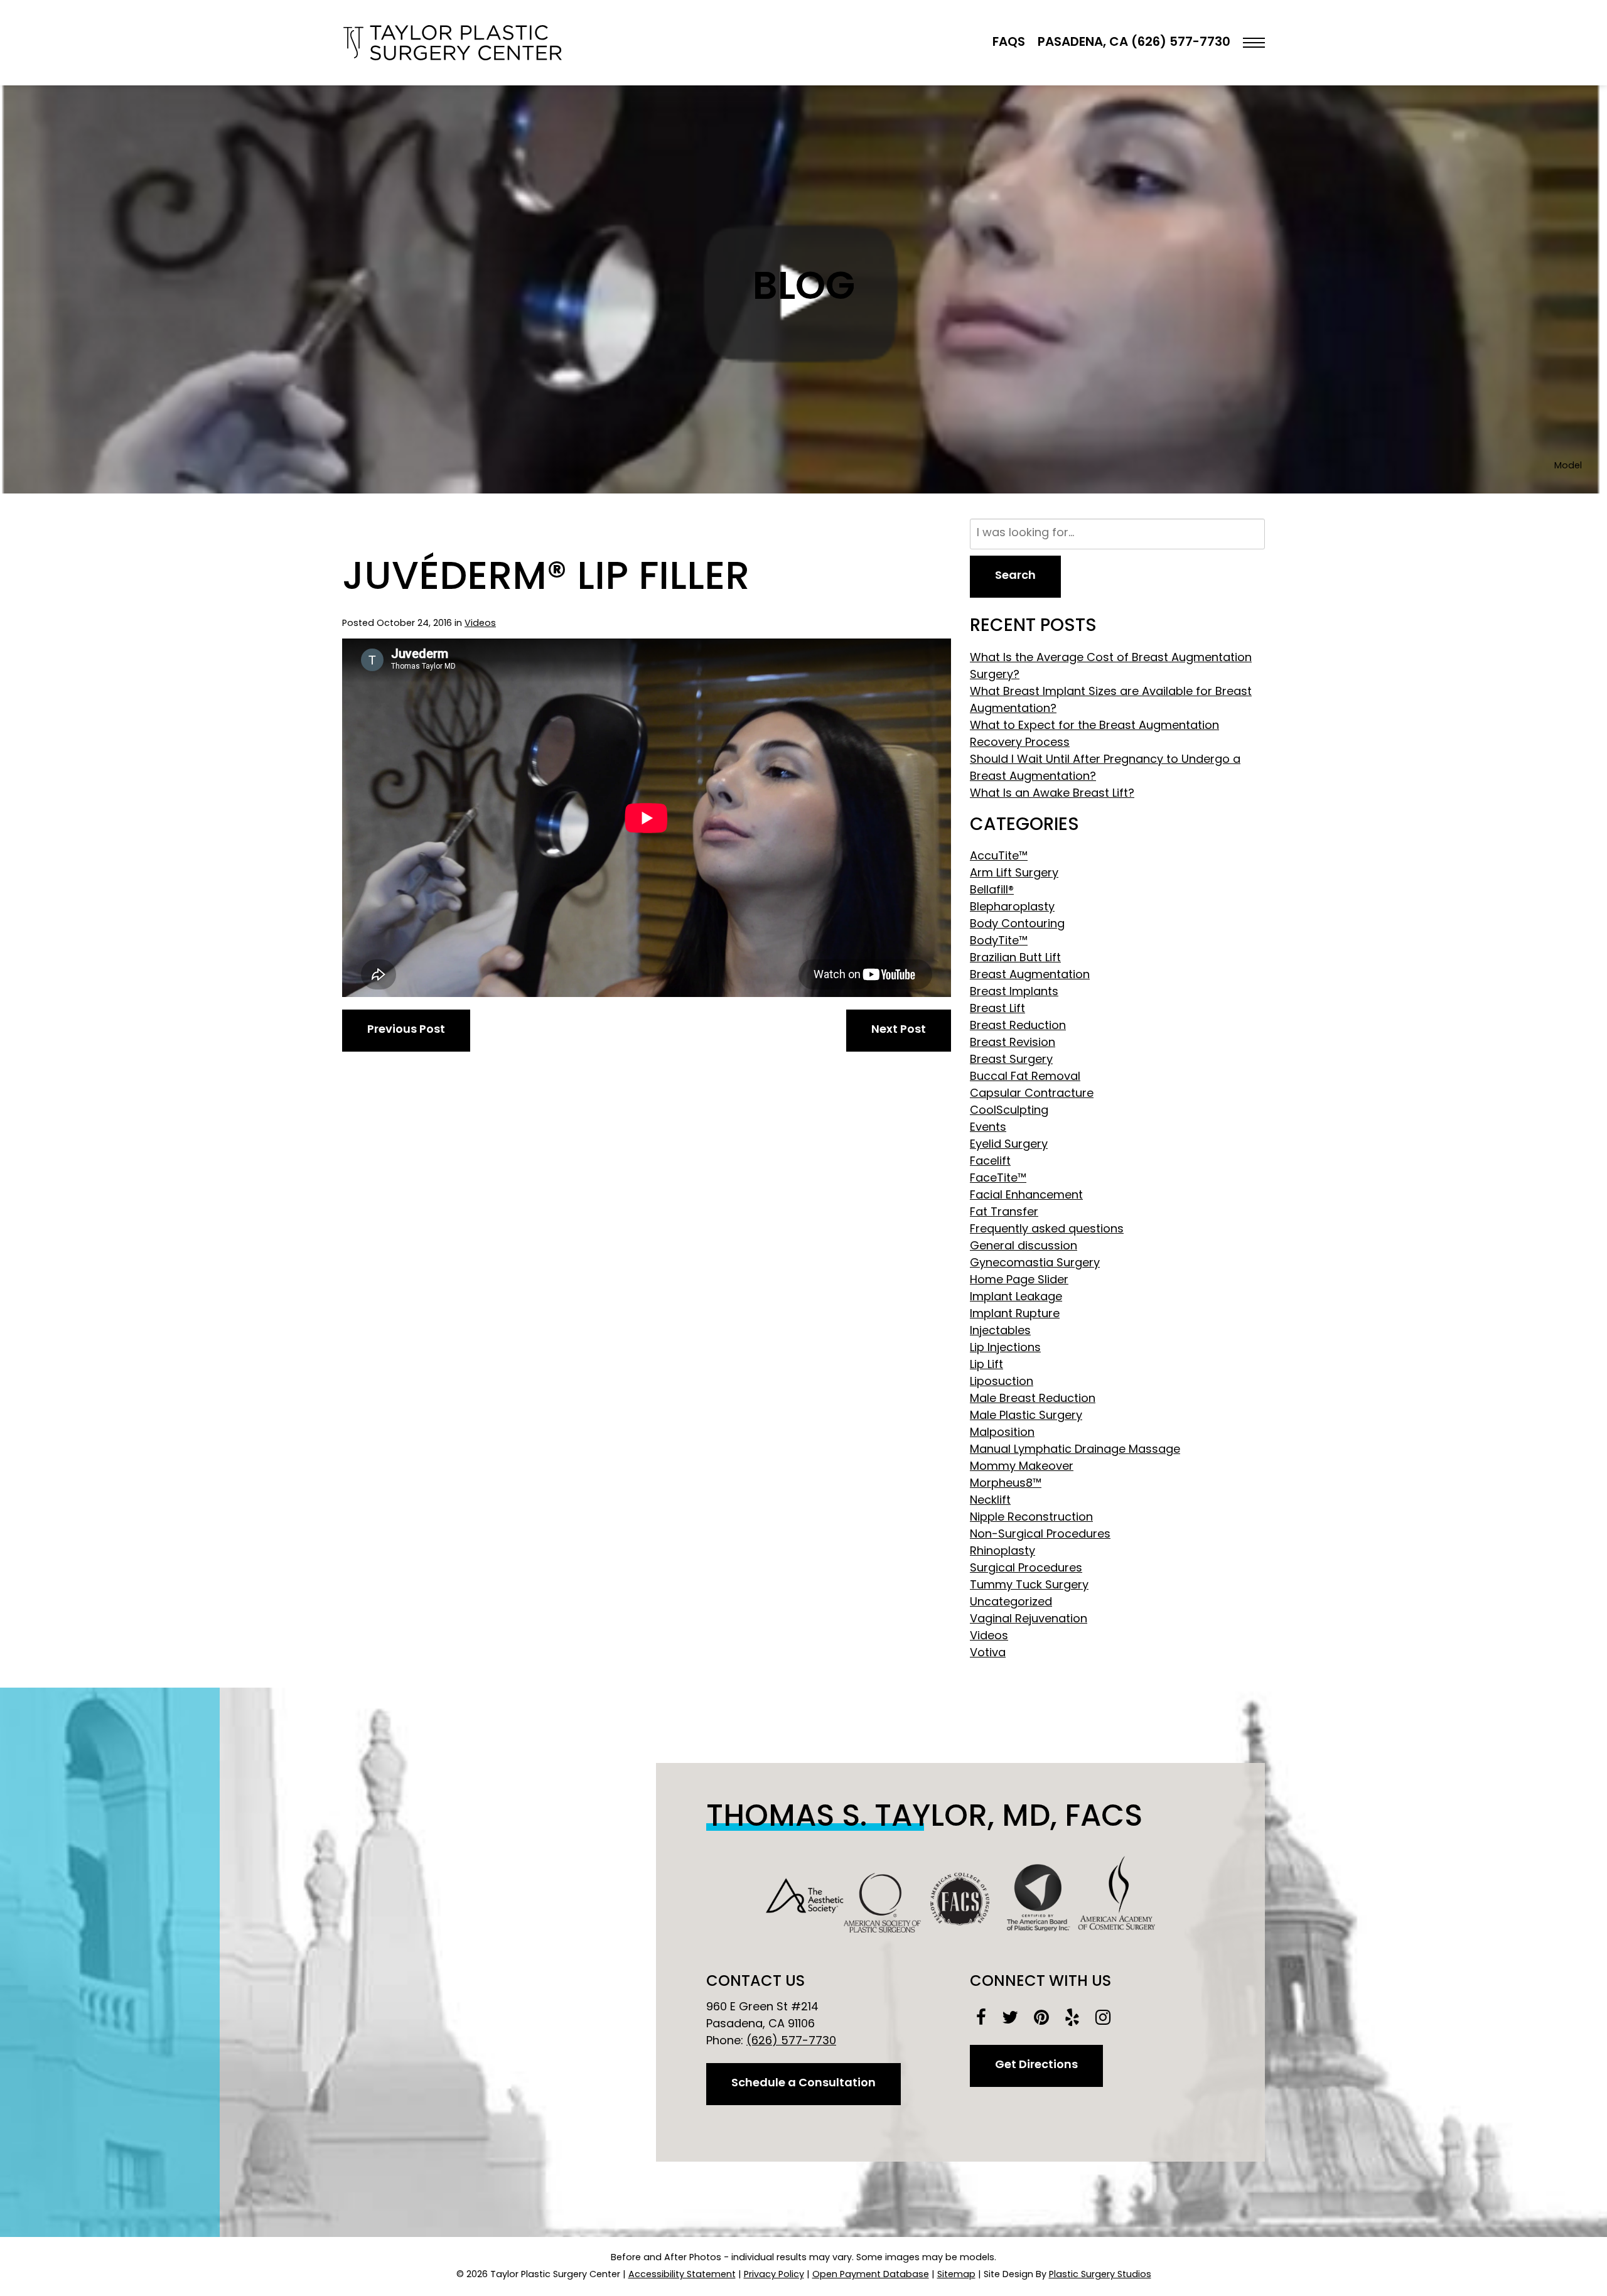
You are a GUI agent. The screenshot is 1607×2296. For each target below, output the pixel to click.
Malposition (1002, 1433)
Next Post (899, 1030)
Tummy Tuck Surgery (1029, 1586)
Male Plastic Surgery (1026, 1416)
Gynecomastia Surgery (1035, 1264)
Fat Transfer (1004, 1213)
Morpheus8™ (1006, 1484)
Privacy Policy (774, 2275)
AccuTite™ (999, 857)
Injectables (1000, 1332)
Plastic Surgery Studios (1100, 2275)
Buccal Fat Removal (1025, 1077)
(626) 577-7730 (791, 2042)
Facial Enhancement (1026, 1196)
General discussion (1024, 1247)
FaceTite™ (998, 1179)
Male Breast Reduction (1033, 1399)
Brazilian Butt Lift (1015, 959)
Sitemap (956, 2275)
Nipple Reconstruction (1031, 1518)
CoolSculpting (1009, 1111)
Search (1015, 576)
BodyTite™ (999, 942)
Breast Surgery (1011, 1060)
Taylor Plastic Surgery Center (452, 43)
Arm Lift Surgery (1014, 874)
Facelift (990, 1162)
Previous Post (406, 1030)
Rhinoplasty (1002, 1552)
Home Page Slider (1019, 1281)
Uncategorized (1011, 1603)
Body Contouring (1017, 925)
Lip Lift (986, 1366)
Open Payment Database (871, 2275)
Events (988, 1128)
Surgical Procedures (1026, 1569)
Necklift (990, 1501)
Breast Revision (1013, 1043)
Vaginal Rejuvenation (1029, 1620)
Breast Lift (997, 1010)
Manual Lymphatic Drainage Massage (1075, 1450)
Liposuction (1002, 1382)
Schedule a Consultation (803, 2084)
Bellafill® (992, 891)
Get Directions (1036, 2066)
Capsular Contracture (1032, 1094)
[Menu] (1254, 43)
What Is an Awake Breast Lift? (1052, 794)
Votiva (988, 1654)
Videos (480, 624)
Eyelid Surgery (1009, 1145)
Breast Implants (1014, 993)
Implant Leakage (1016, 1298)
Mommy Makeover (1022, 1467)
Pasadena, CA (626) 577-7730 (1134, 43)
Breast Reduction (1018, 1027)
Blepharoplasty (1012, 908)
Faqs (1009, 43)
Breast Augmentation (1030, 976)
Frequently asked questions (1047, 1230)
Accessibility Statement (682, 2275)
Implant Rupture (1015, 1315)
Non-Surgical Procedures (1040, 1535)
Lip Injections (1005, 1349)
